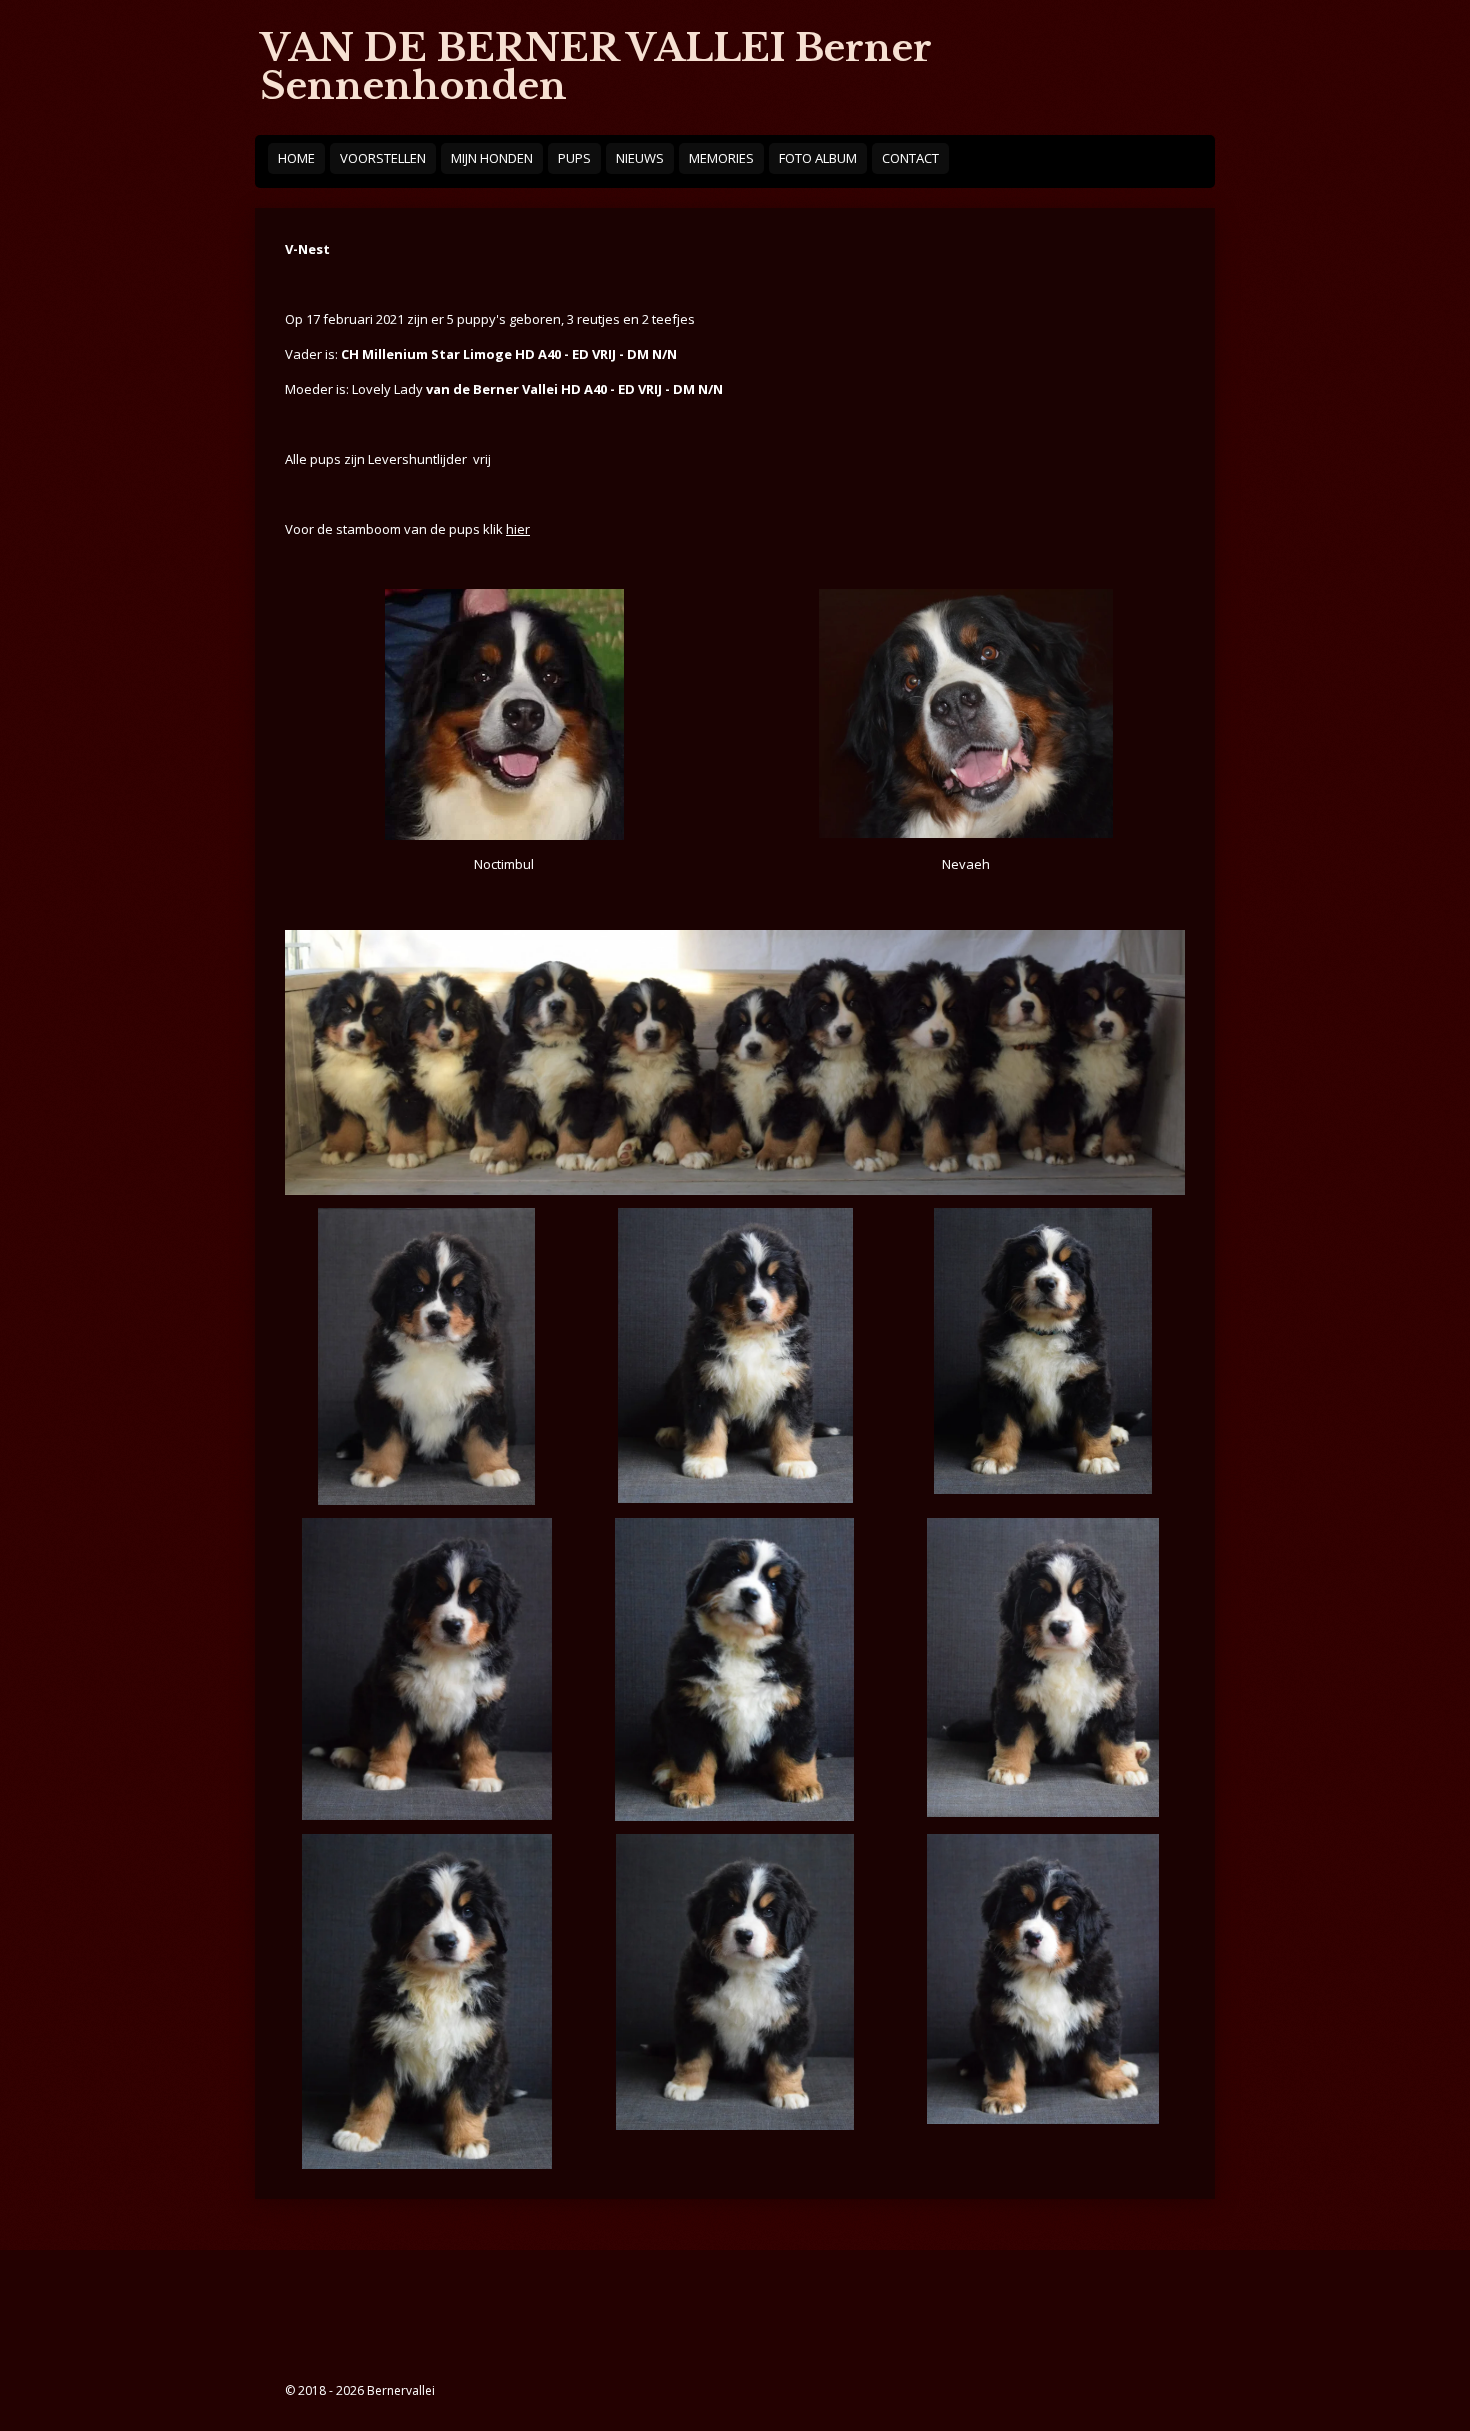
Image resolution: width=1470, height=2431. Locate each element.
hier (518, 529)
